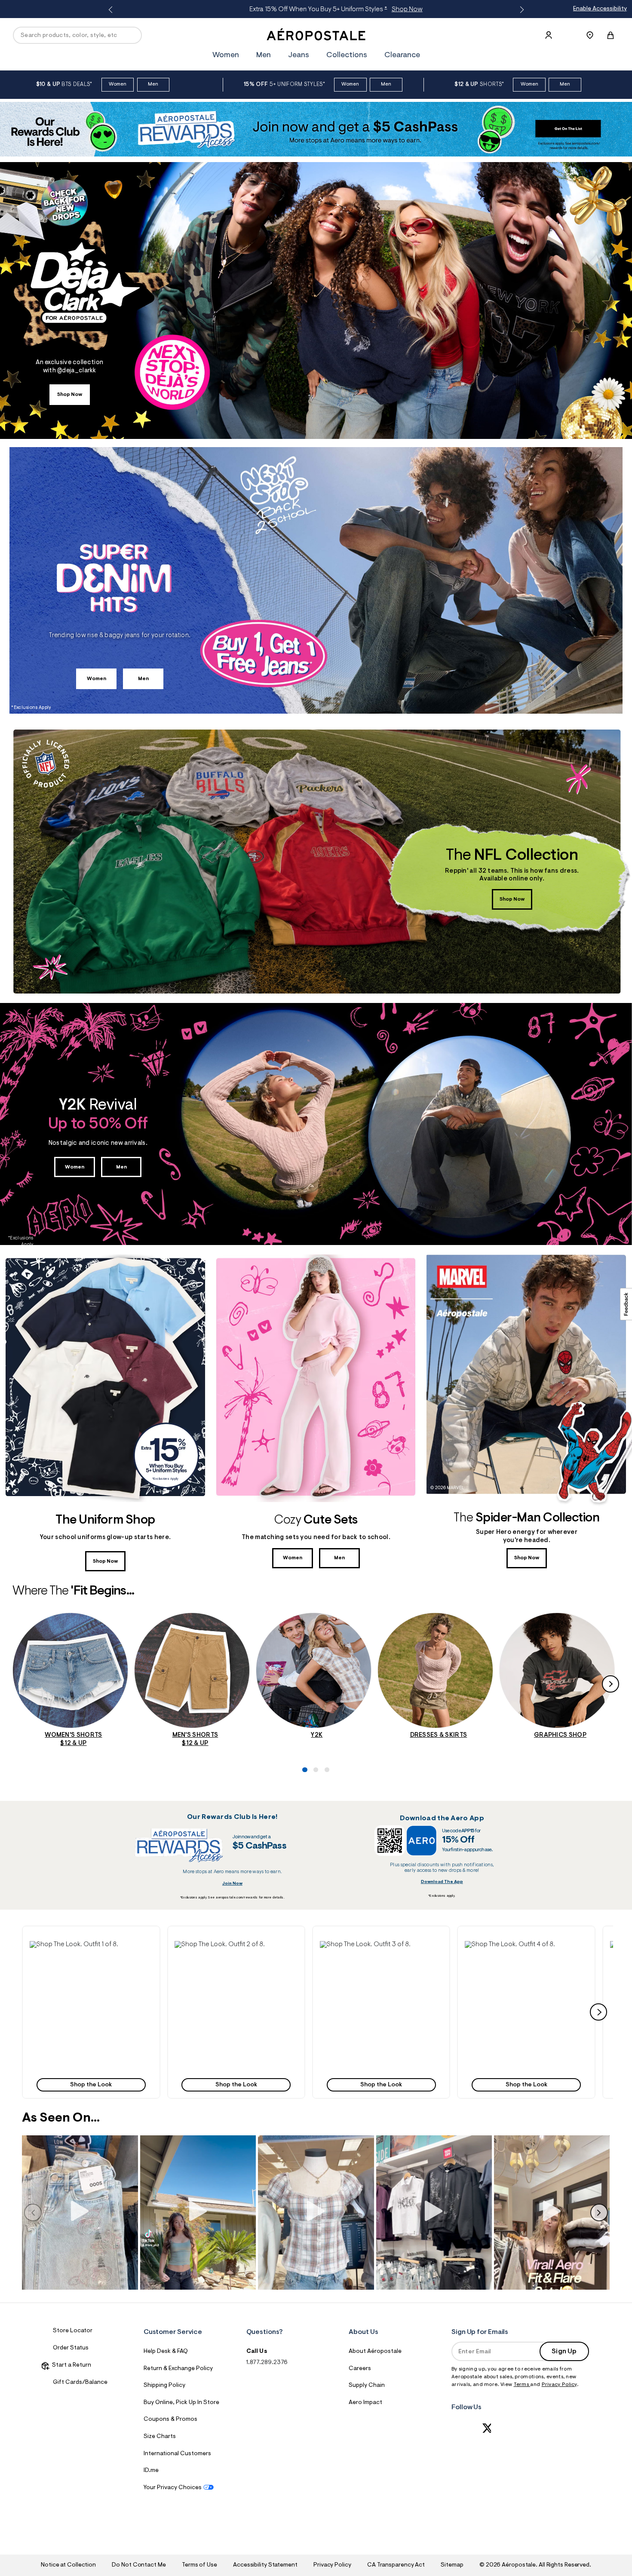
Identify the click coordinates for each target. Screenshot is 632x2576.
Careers (360, 2369)
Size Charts (160, 2437)
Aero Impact (365, 2403)
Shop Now (70, 395)
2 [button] (314, 1740)
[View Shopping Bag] (611, 35)
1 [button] (303, 1740)
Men (402, 9)
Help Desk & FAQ (166, 2352)
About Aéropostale (375, 2352)
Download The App (442, 1882)
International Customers (177, 2454)
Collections (347, 55)
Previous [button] (112, 10)
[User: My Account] (549, 35)
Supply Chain (367, 2386)
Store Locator (73, 2331)
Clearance (402, 55)
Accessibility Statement (265, 2565)
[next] (598, 2012)
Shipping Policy (164, 2386)
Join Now (232, 1884)
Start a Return (70, 2365)
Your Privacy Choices (173, 2488)
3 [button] (325, 1740)
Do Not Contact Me (139, 2565)
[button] (91, 2012)
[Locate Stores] (590, 35)
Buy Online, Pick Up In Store (181, 2403)
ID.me (151, 2471)
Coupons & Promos (170, 2420)
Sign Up (564, 2352)
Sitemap (452, 2565)
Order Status (71, 2348)
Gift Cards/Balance (80, 2383)
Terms (522, 2385)
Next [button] (520, 10)
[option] (119, 84)
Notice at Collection (68, 2565)
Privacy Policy (559, 2385)
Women (377, 9)
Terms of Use (199, 2565)
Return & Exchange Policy (178, 2369)
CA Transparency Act (396, 2565)
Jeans (299, 55)
